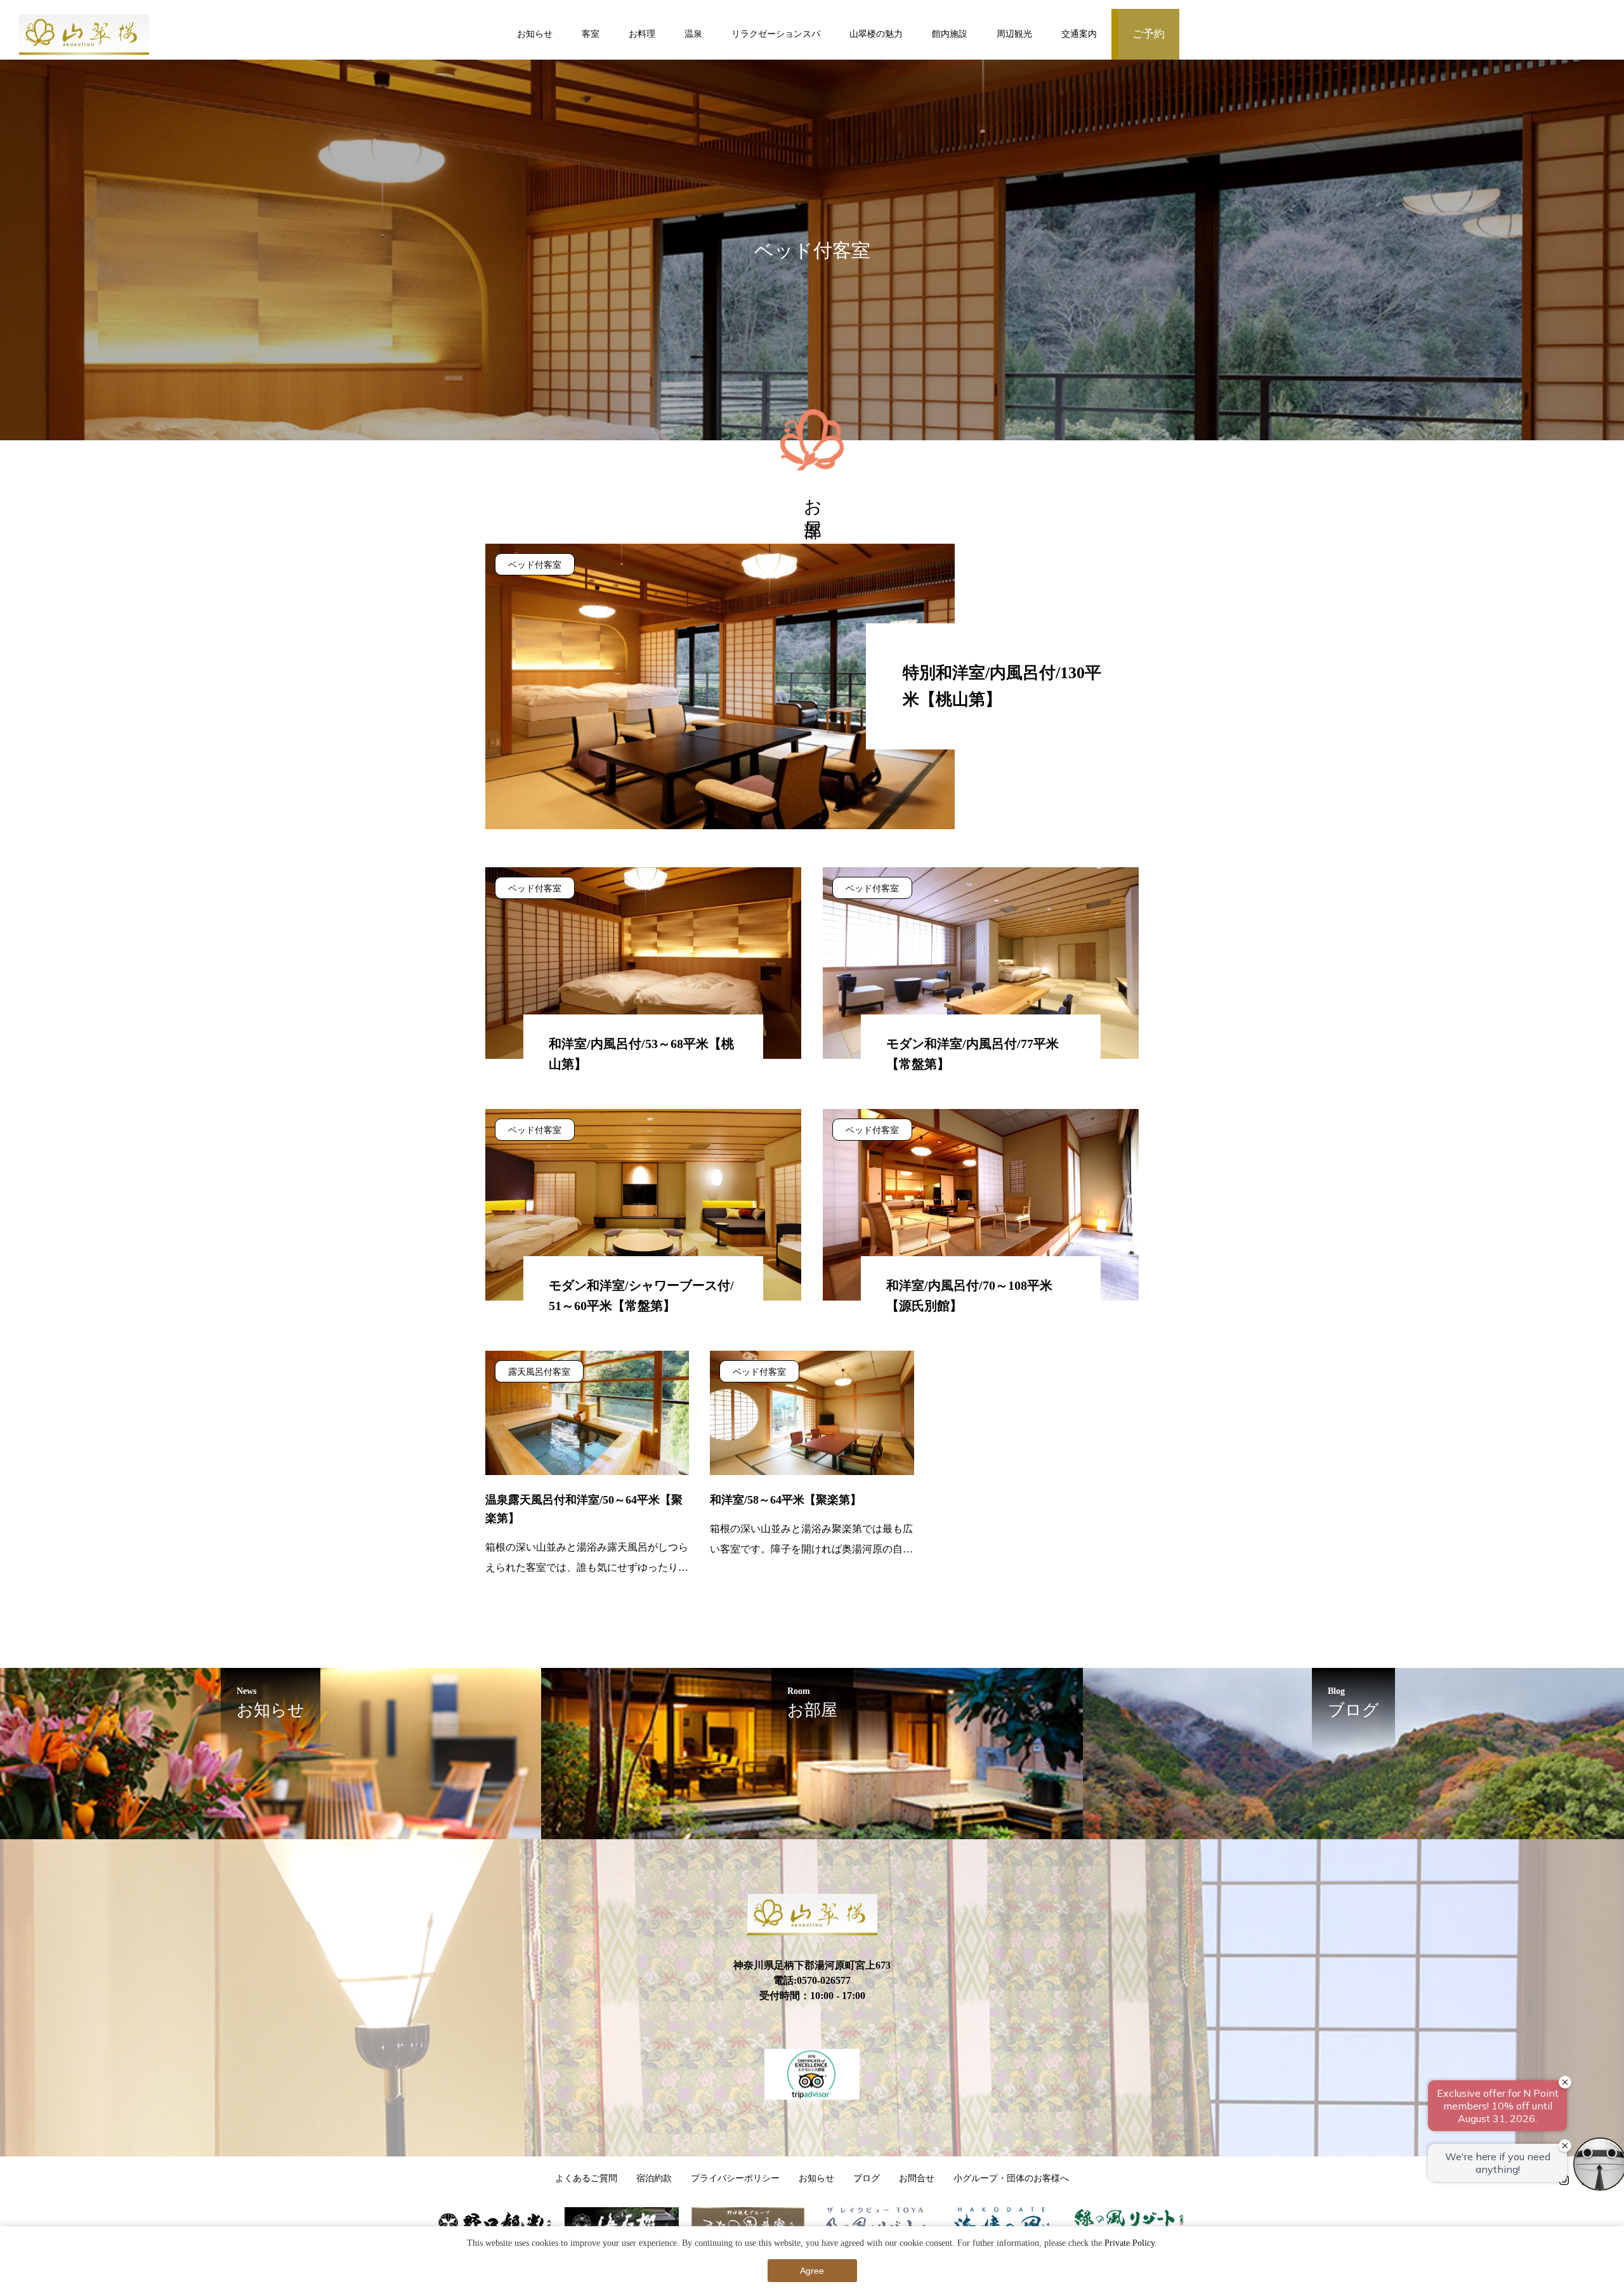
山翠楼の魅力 (876, 34)
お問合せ (917, 2178)
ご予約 (1149, 34)
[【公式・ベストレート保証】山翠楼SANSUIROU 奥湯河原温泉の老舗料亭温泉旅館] (84, 35)
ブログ (867, 2178)
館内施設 (950, 34)
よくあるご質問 (586, 2178)
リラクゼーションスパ (776, 34)
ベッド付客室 (535, 565)
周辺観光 (1014, 34)
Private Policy (1130, 2243)
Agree (812, 2271)
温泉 (693, 34)
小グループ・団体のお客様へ (1011, 2178)
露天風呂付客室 (539, 1372)
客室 (591, 34)
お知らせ (535, 34)
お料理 (642, 34)
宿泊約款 (654, 2178)
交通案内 (1079, 34)
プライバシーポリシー (735, 2178)
